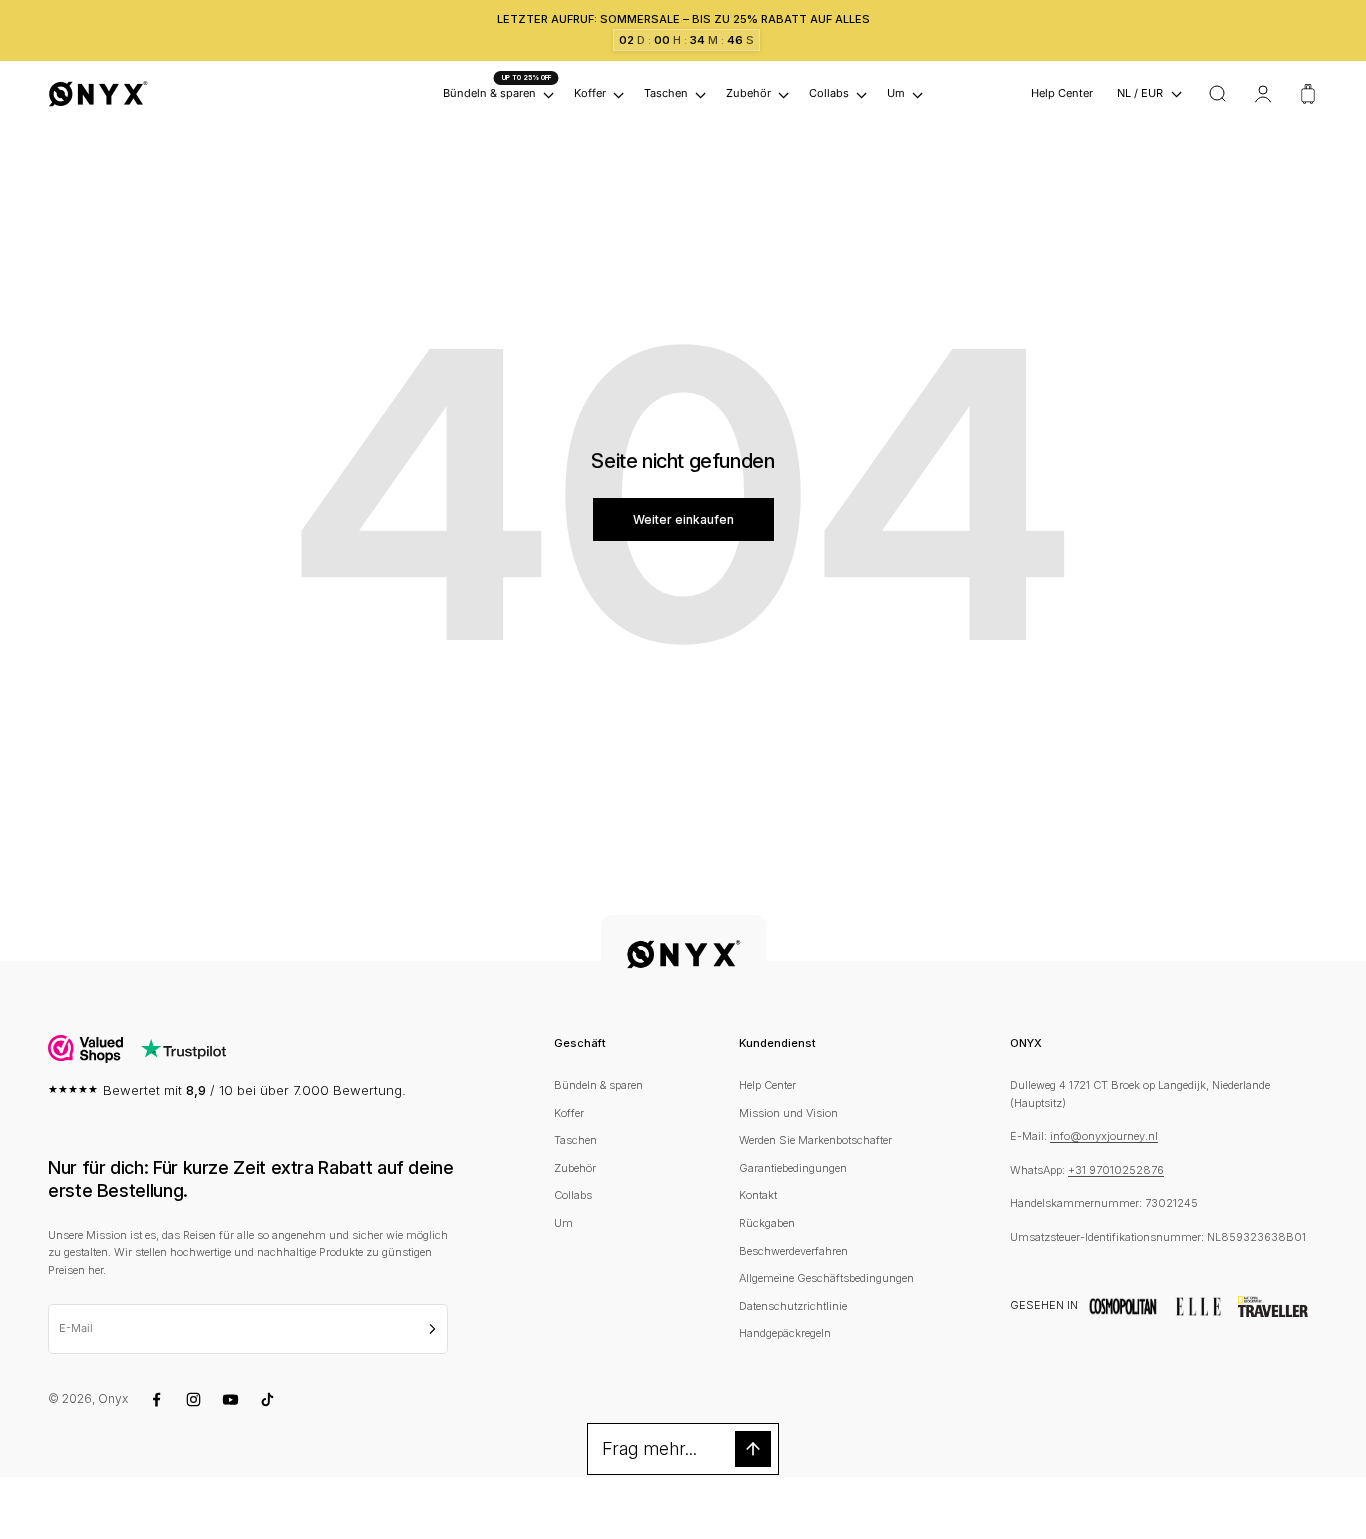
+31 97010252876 (1116, 1170)
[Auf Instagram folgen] (193, 1399)
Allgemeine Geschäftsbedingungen (826, 1278)
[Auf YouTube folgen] (230, 1399)
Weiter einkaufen (683, 519)
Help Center (1062, 94)
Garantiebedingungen (793, 1168)
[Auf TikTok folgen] (267, 1399)
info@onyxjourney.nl (1104, 1136)
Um (896, 94)
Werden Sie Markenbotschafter (815, 1140)
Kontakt (758, 1195)
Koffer (590, 94)
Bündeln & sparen (598, 1085)
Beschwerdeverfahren (793, 1251)
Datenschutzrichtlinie (793, 1306)
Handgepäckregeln (785, 1333)
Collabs (829, 94)
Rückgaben (767, 1223)
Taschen (666, 94)
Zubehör (748, 94)
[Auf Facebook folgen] (156, 1399)
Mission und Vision (788, 1113)
